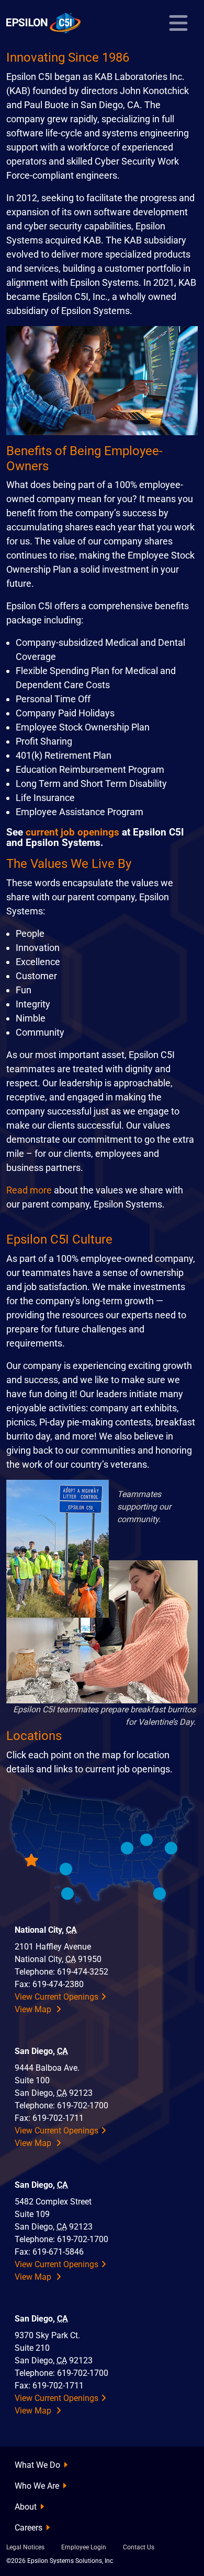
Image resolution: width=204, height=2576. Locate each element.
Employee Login (84, 2547)
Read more (29, 1190)
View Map (34, 2009)
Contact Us (139, 2547)
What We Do (37, 2465)
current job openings (72, 832)
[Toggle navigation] (178, 23)
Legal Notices (25, 2547)
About (26, 2507)
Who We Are (37, 2486)
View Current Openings (56, 1997)
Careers (29, 2528)
